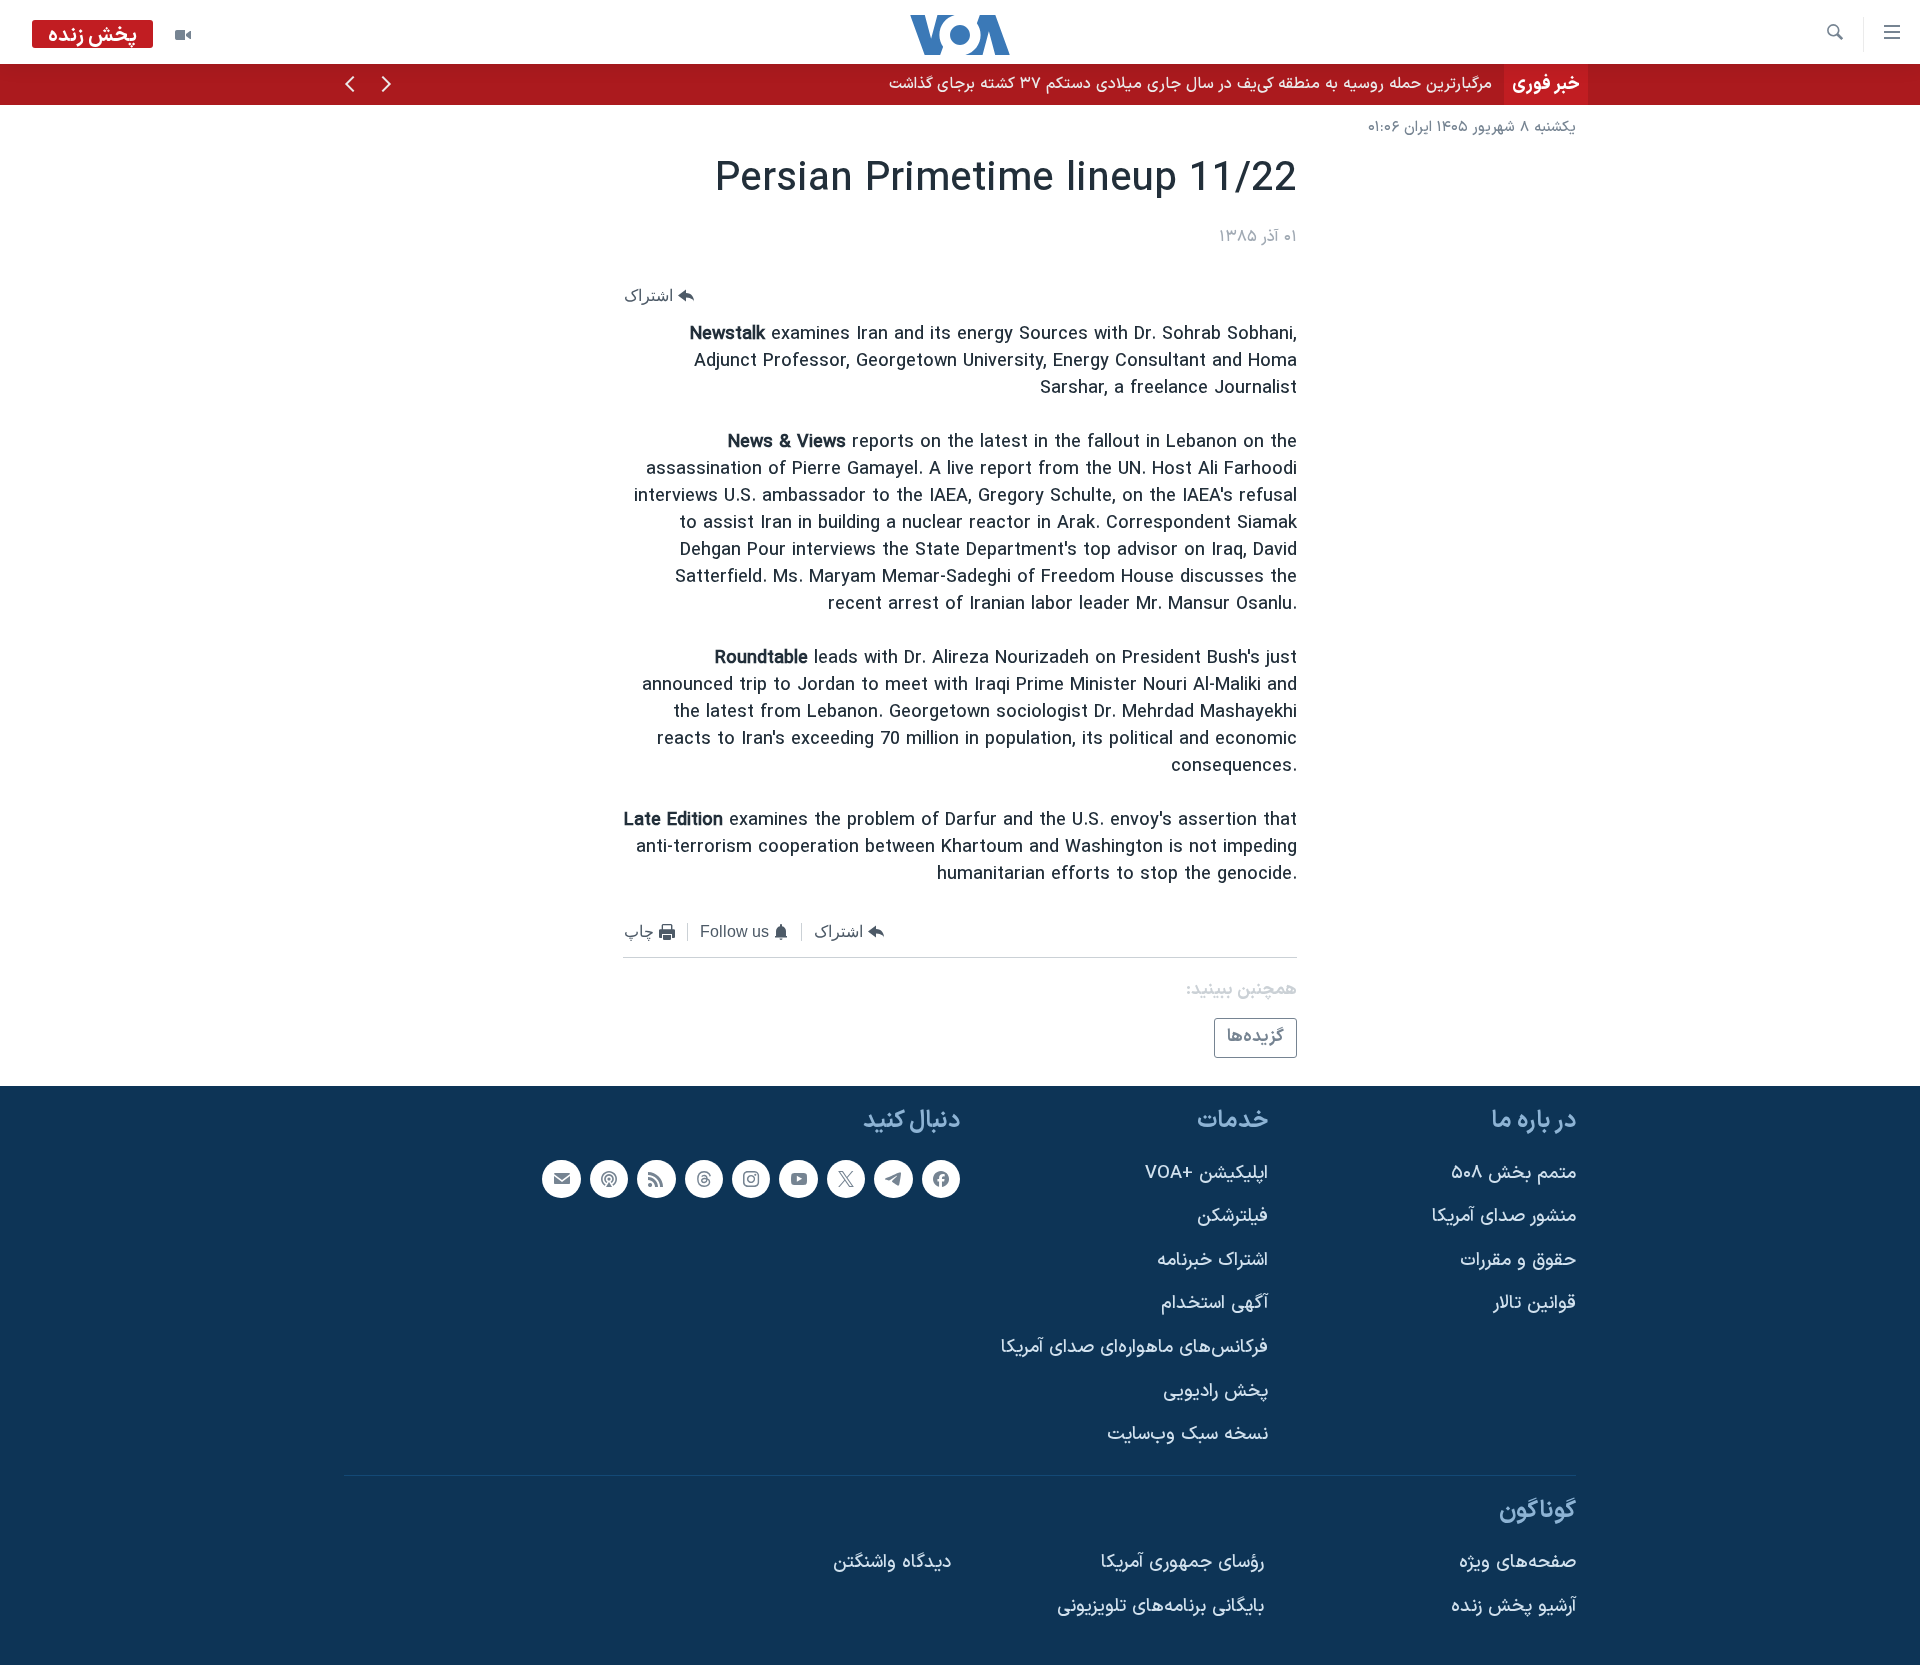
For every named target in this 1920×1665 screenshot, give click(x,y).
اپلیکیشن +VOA (1206, 1173)
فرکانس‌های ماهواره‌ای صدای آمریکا (1134, 1347)
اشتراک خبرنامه (1212, 1260)
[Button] (659, 295)
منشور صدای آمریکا (1504, 1216)
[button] (386, 86)
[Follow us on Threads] (704, 1179)
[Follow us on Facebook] (941, 1179)
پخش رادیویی (1215, 1391)
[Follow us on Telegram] (893, 1179)
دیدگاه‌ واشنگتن (892, 1563)
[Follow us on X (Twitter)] (846, 1179)
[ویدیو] (183, 35)
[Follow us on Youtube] (798, 1179)
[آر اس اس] (656, 1179)
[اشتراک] (561, 1179)
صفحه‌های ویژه (1517, 1563)
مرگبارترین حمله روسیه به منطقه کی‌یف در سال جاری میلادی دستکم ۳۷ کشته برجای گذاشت (1190, 84)
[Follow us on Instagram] (751, 1179)
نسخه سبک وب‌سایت (1187, 1434)
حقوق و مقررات (1518, 1260)
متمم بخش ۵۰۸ (1513, 1173)
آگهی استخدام (1214, 1304)
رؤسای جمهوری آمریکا (1182, 1563)
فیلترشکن (1232, 1216)
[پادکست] (609, 1179)
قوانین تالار (1534, 1304)
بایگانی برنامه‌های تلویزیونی (1160, 1606)
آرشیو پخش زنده (1513, 1606)
